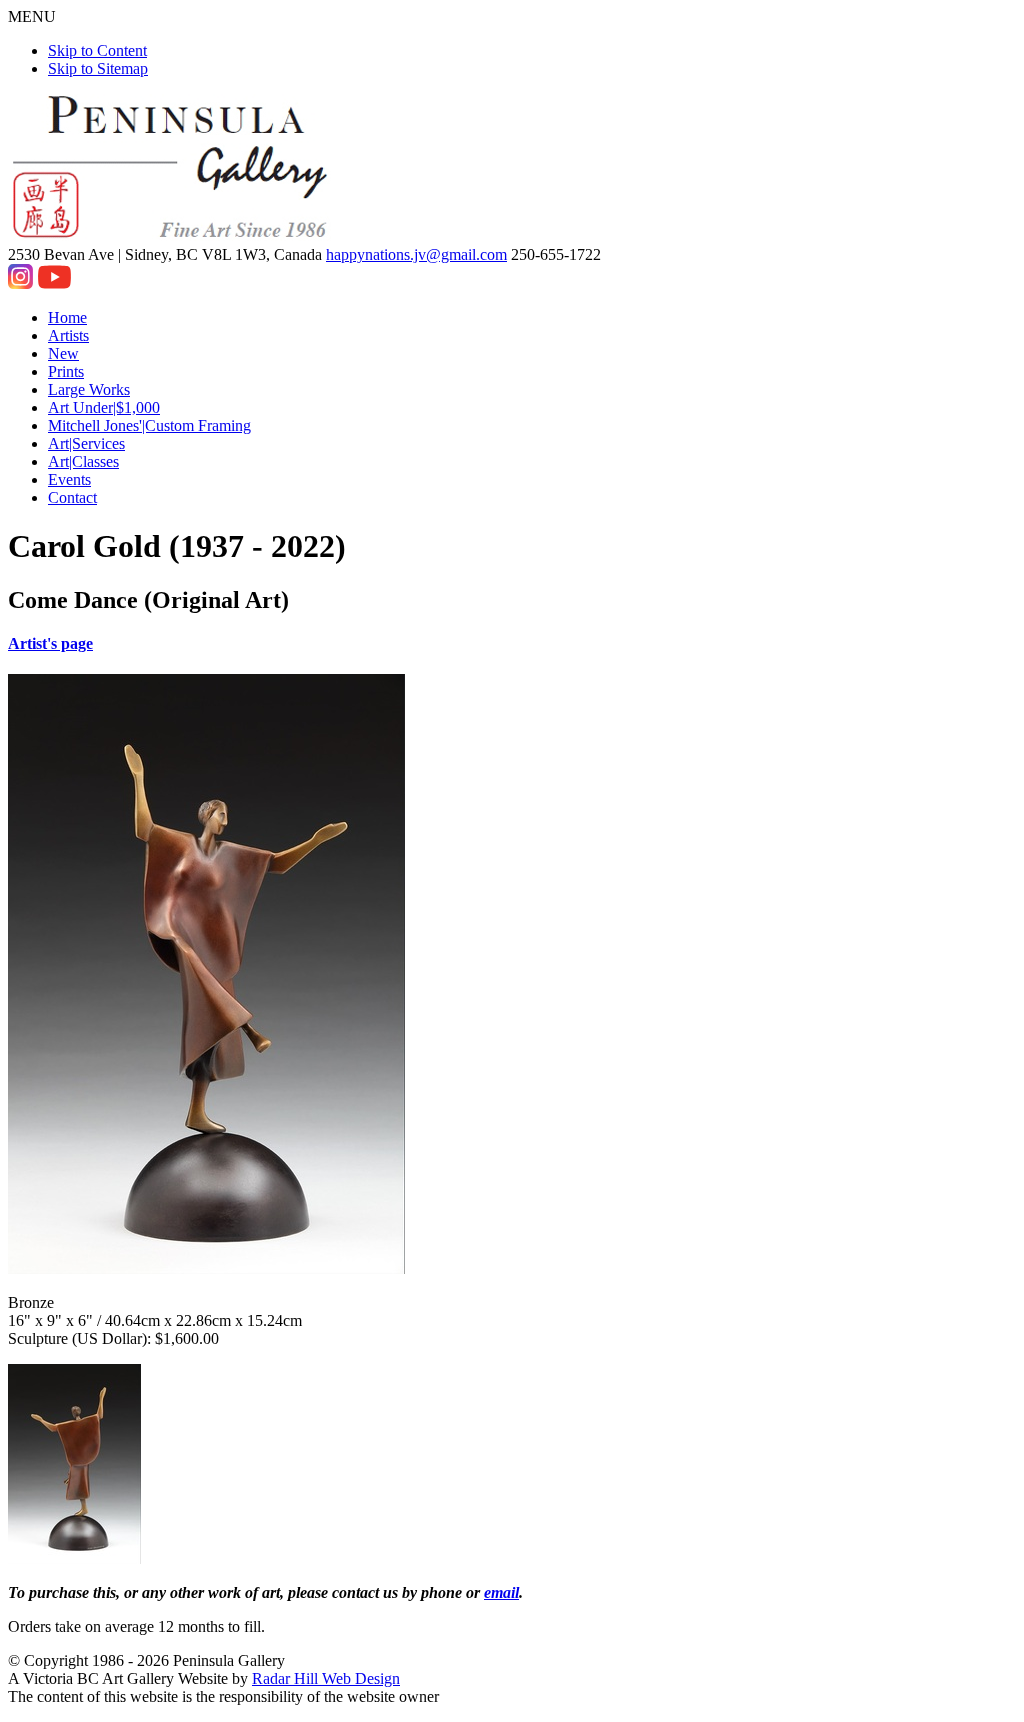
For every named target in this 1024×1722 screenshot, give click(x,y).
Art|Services (86, 443)
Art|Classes (83, 461)
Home (67, 317)
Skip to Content (97, 50)
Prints (66, 371)
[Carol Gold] (74, 1558)
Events (69, 479)
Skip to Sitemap (98, 68)
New (63, 353)
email (501, 1592)
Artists (68, 335)
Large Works (89, 389)
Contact (72, 497)
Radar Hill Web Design (326, 1678)
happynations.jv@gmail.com (416, 254)
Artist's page (50, 643)
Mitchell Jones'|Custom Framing (149, 425)
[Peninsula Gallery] (172, 236)
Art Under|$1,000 (104, 407)
